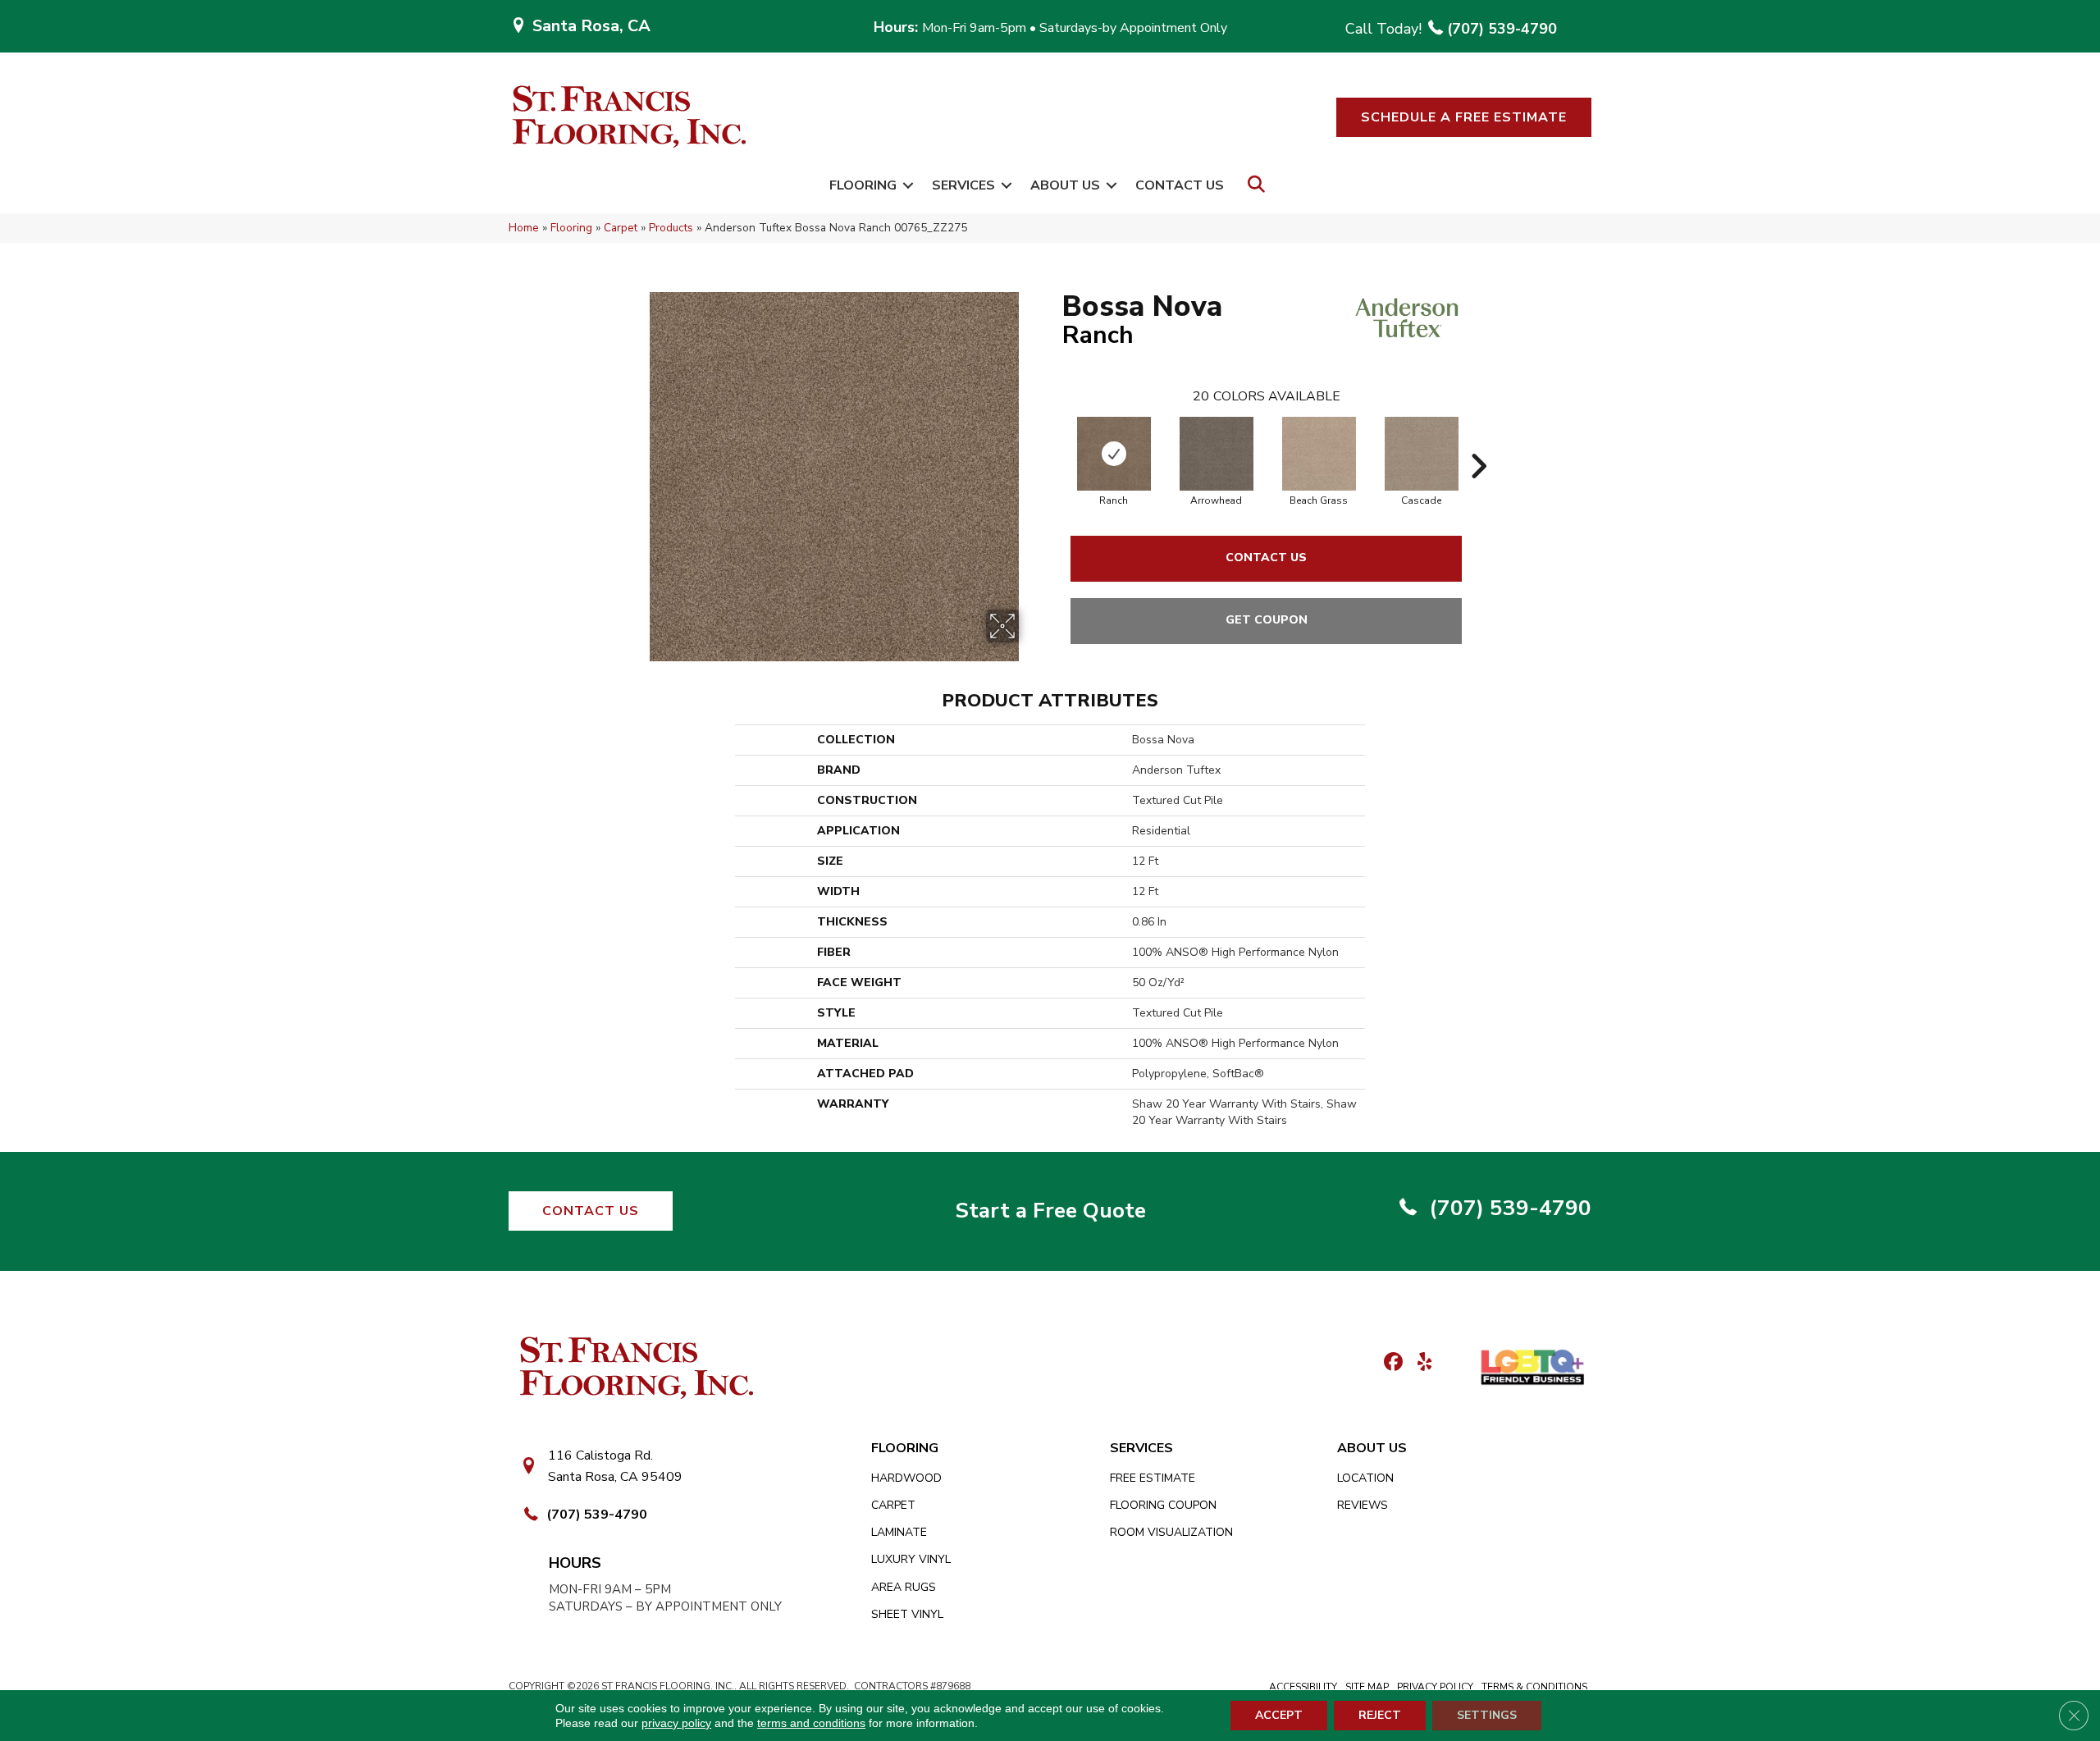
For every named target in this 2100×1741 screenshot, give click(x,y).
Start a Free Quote (1050, 1211)
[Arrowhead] (1217, 454)
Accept (1279, 1715)
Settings (1487, 1715)
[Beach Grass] (1319, 454)
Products (671, 228)
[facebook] (1391, 1363)
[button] (1464, 117)
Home (524, 228)
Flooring (863, 185)
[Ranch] (1114, 454)
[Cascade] (1422, 454)
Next (1478, 441)
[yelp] (1420, 1363)
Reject (1380, 1715)
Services (963, 185)
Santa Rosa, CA (591, 26)
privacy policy (676, 1723)
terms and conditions (811, 1723)
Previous (1054, 441)
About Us (1065, 185)
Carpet (621, 228)
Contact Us (1180, 185)
